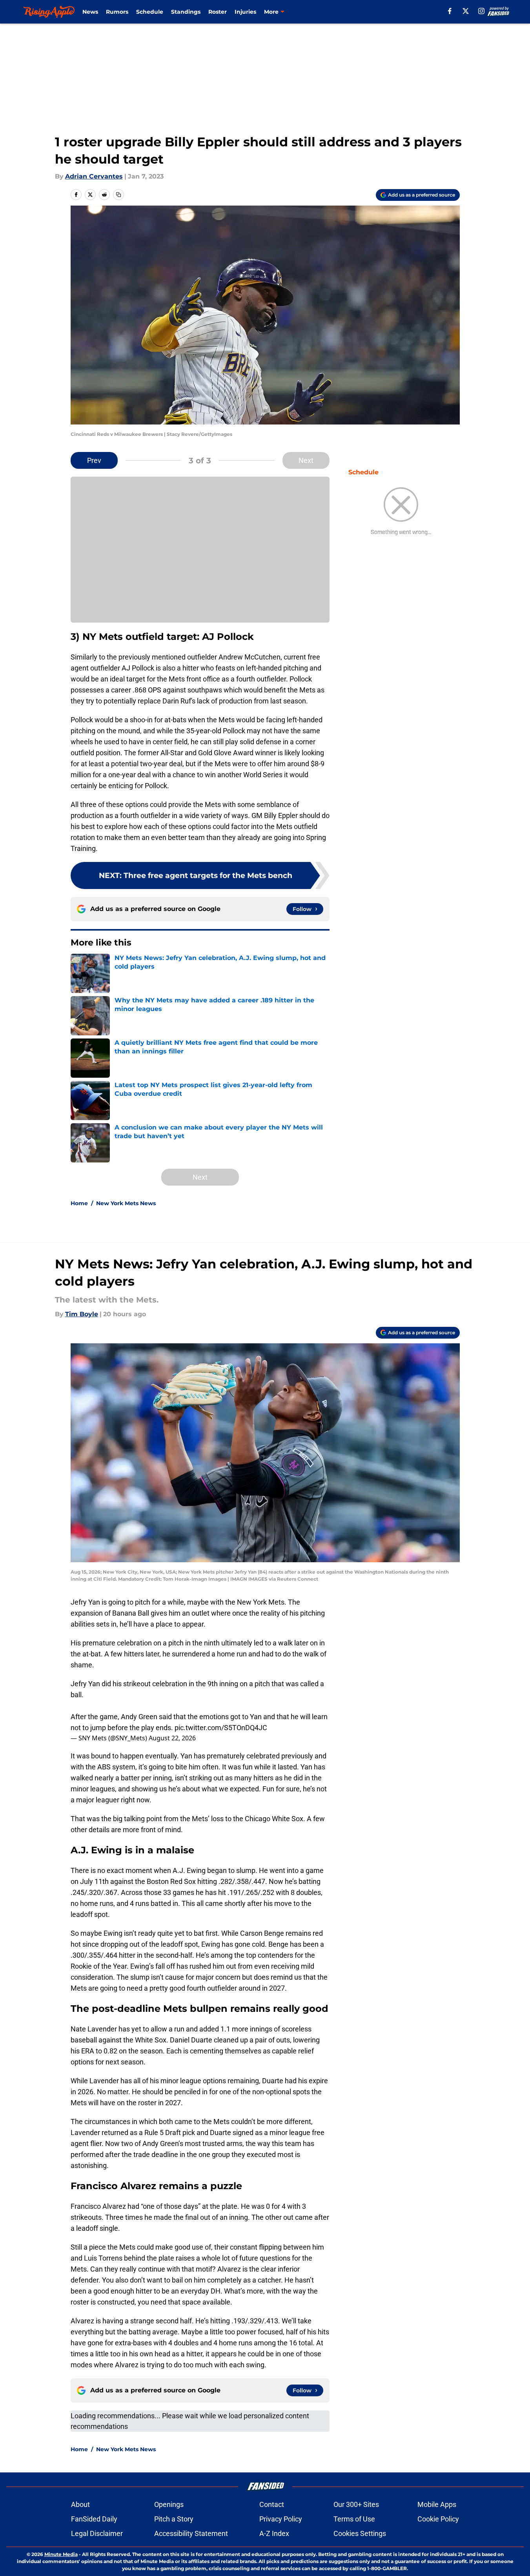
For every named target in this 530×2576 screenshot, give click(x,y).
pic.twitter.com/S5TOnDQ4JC (221, 1728)
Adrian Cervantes (94, 176)
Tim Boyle (82, 1314)
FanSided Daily (94, 2519)
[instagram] (481, 11)
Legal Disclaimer (97, 2533)
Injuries (245, 12)
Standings (186, 12)
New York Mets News (126, 1203)
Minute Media (61, 2554)
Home (79, 1203)
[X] (466, 11)
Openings (169, 2504)
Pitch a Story (174, 2519)
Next (306, 460)
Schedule (150, 12)
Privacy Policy (281, 2519)
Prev (94, 460)
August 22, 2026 (172, 1738)
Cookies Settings (360, 2533)
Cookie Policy (438, 2519)
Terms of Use (354, 2519)
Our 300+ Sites (356, 2504)
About (80, 2504)
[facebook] (450, 11)
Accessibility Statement (191, 2533)
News (90, 12)
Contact (272, 2504)
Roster (218, 12)
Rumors (117, 12)
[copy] (118, 195)
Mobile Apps (437, 2504)
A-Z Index (274, 2533)
